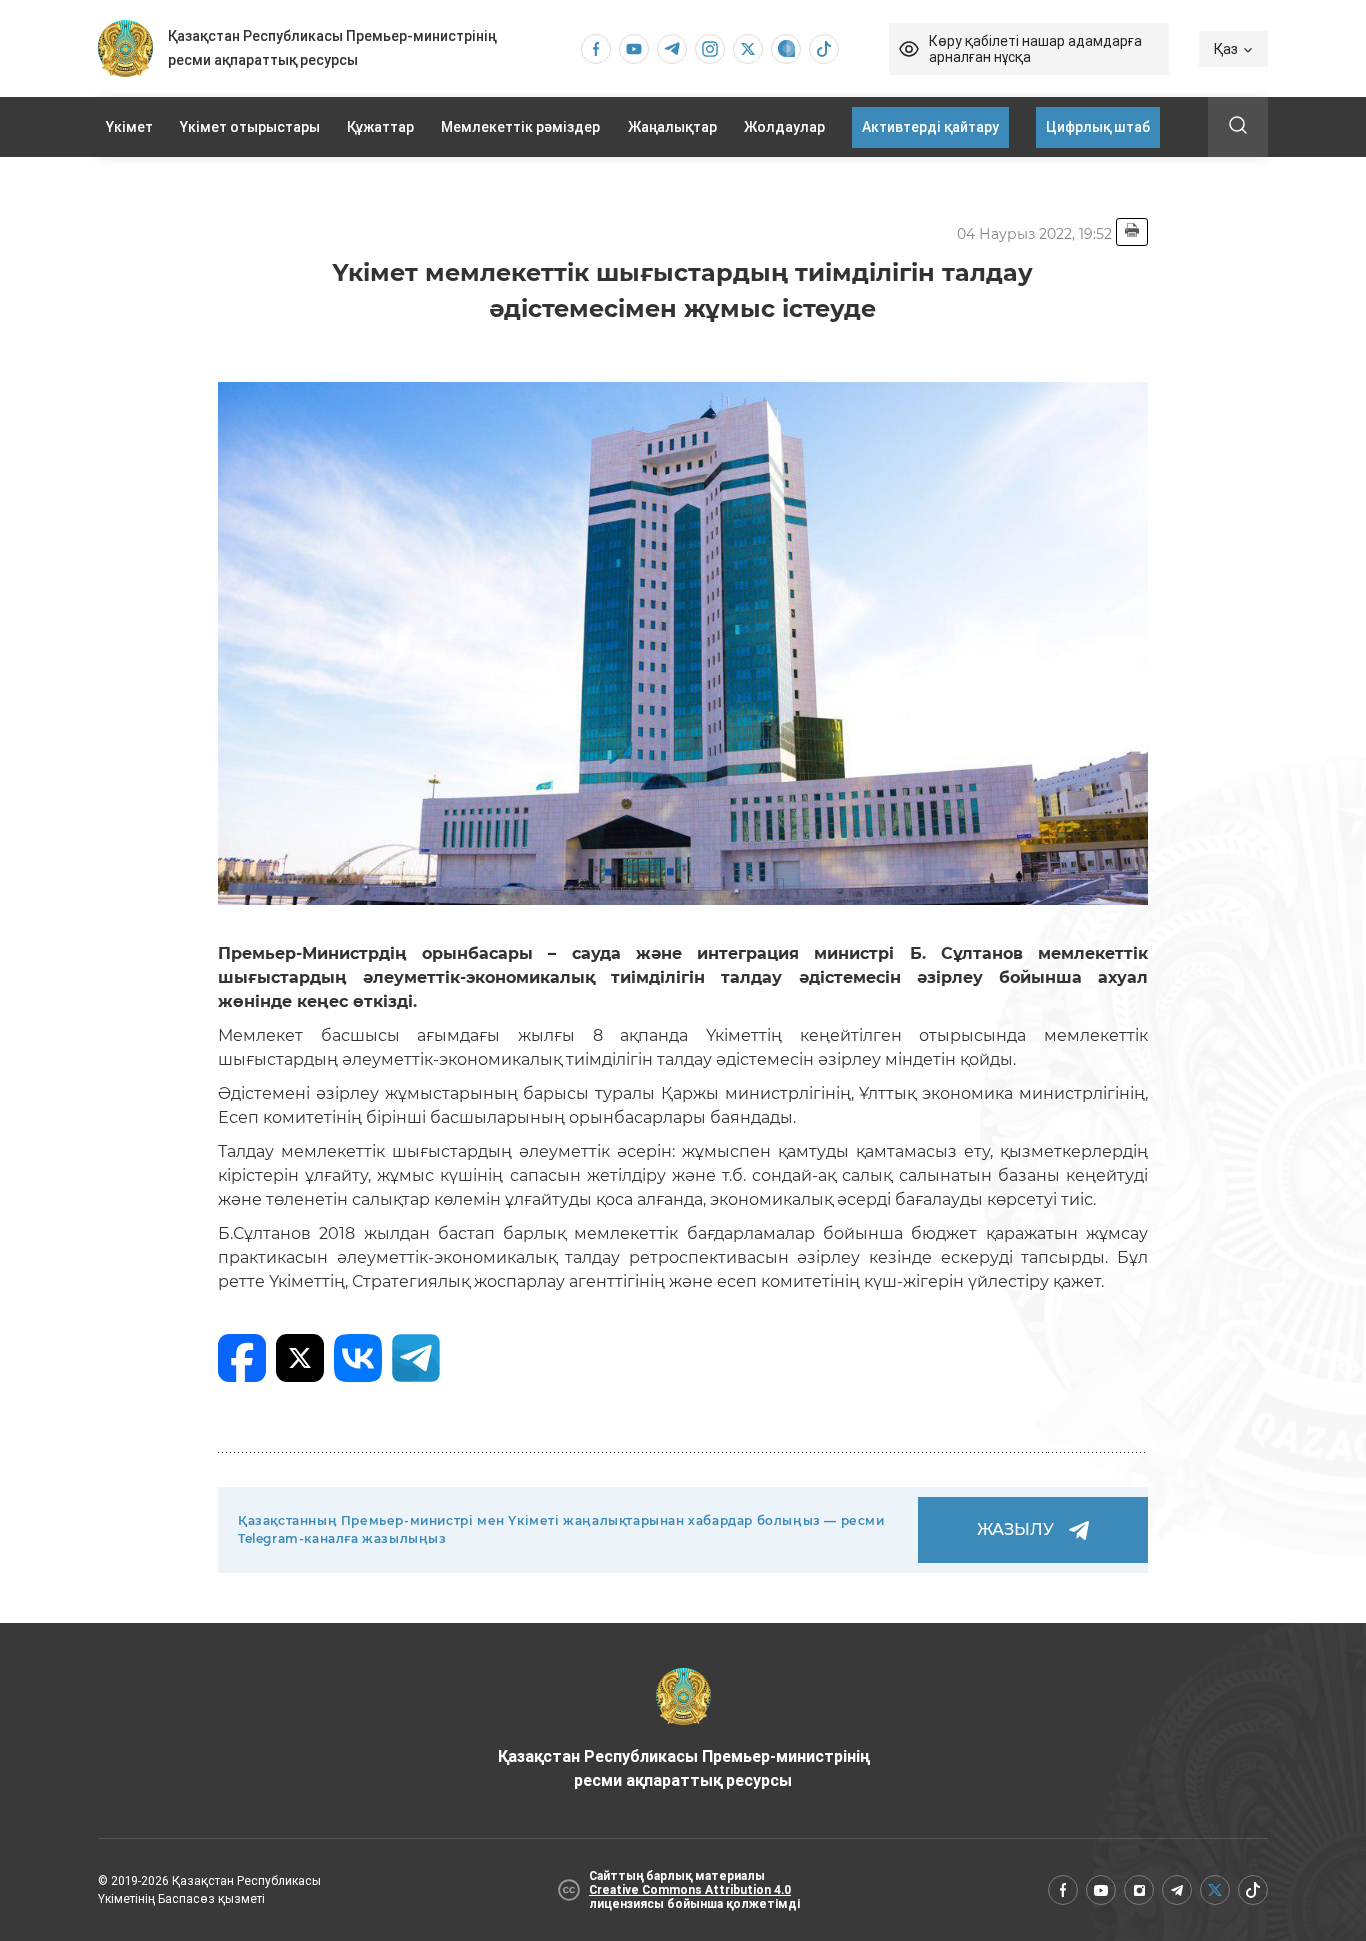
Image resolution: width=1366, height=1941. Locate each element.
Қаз (1226, 49)
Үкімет (129, 127)
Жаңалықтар (672, 127)
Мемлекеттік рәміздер (520, 127)
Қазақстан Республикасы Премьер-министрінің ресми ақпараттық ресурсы (683, 1768)
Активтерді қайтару (930, 127)
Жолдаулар (784, 127)
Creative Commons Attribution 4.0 (690, 1890)
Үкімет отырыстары (250, 127)
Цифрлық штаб (1098, 127)
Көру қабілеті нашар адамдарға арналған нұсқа (1035, 49)
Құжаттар (380, 127)
